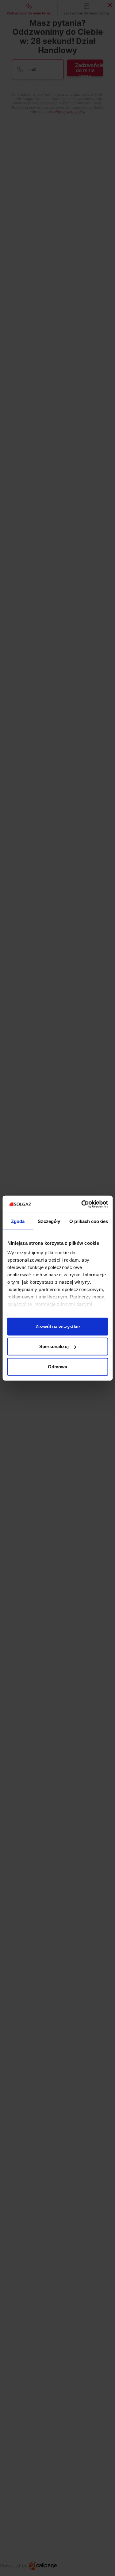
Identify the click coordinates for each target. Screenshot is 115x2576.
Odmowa (57, 1366)
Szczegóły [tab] (49, 1221)
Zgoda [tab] (18, 1221)
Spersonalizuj (54, 1346)
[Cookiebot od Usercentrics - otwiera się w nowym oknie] (82, 1204)
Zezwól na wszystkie (58, 1326)
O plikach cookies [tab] (89, 1221)
